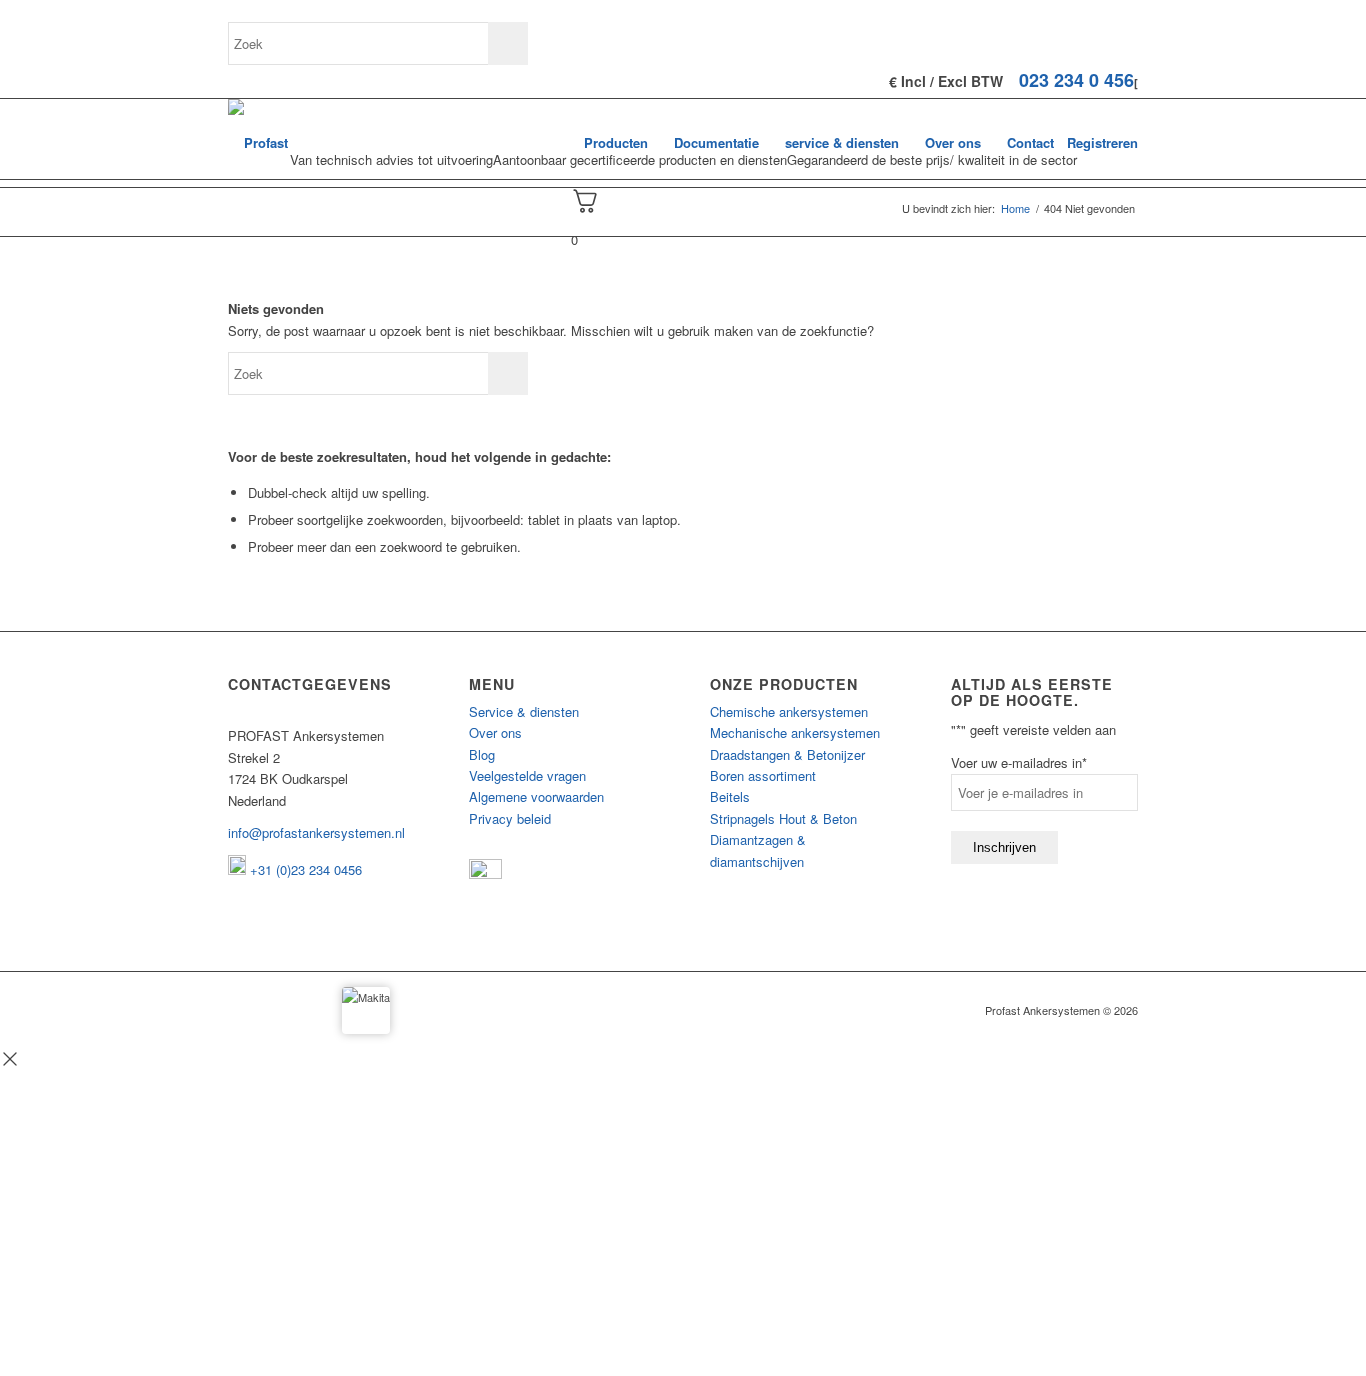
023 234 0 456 (1076, 80)
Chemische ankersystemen (789, 711)
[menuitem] (616, 143)
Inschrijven (1004, 847)
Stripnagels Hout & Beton (783, 818)
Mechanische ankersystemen (795, 732)
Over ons (495, 732)
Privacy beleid (510, 818)
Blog (482, 754)
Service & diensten (524, 711)
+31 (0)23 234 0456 (304, 869)
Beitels (730, 796)
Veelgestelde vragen (527, 775)
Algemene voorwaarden (536, 796)
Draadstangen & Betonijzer (787, 754)
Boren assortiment (763, 775)
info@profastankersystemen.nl (316, 832)
